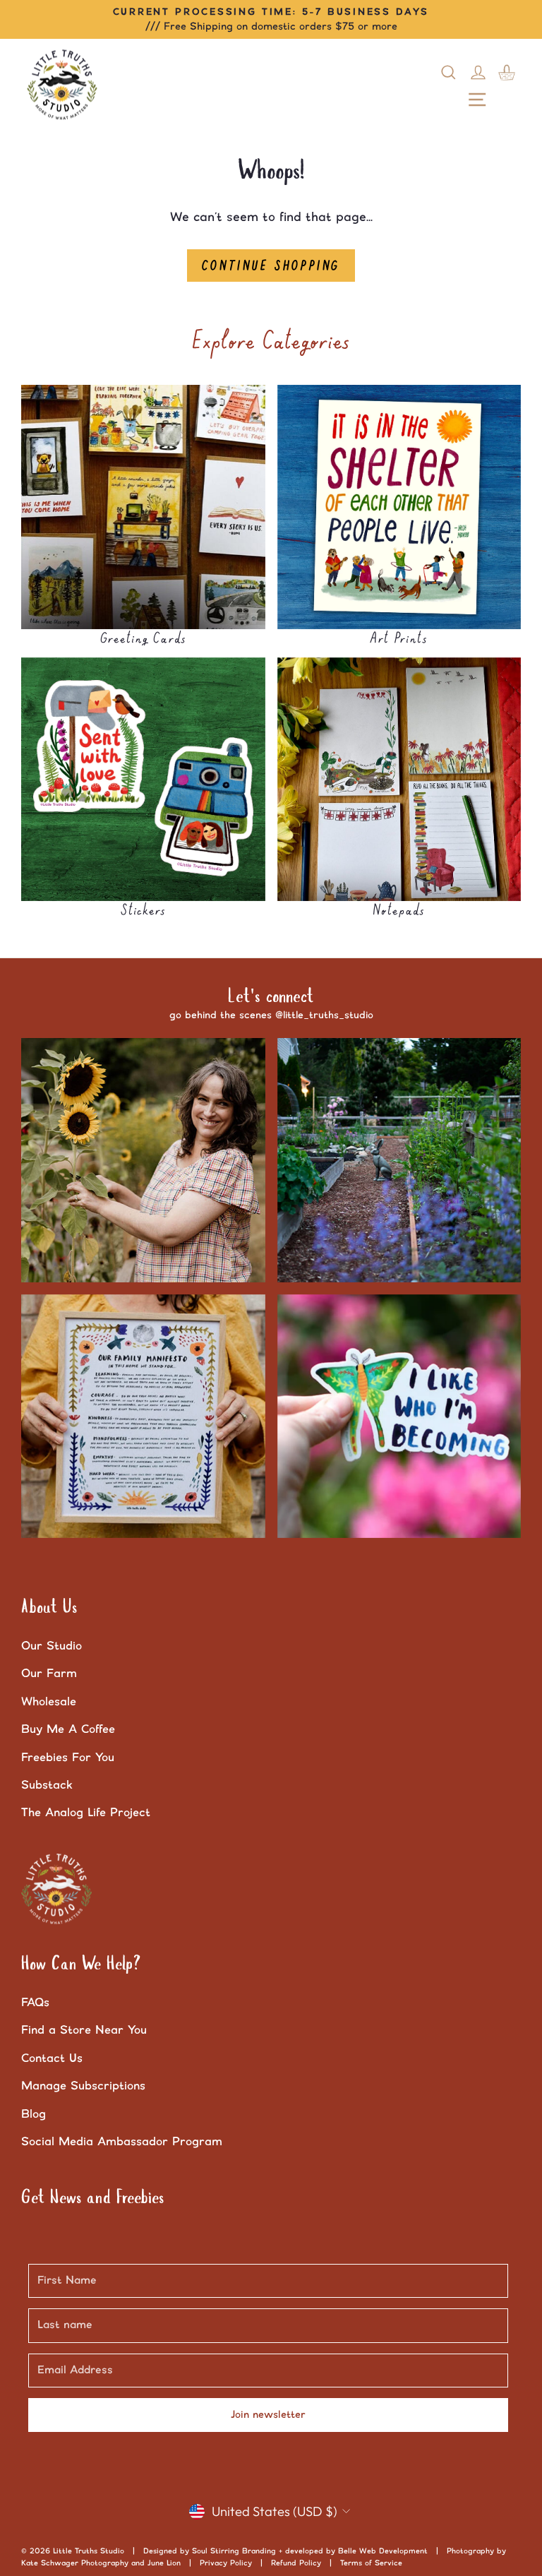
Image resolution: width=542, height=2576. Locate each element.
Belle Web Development (383, 2551)
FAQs (35, 2003)
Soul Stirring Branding (234, 2551)
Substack (47, 1785)
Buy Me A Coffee (68, 1729)
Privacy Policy (226, 2563)
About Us (49, 1608)
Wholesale (49, 1702)
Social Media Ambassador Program (122, 2142)
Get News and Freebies (93, 2198)
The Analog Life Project (86, 1813)
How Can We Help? (81, 1964)
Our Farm (49, 1674)
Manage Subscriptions (83, 2086)
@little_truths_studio (324, 1015)
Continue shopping (271, 266)
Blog (34, 2114)
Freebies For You (68, 1758)
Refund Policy (296, 2563)
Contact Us (52, 2058)
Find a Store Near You (84, 2030)
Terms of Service (371, 2563)
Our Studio (52, 1646)
